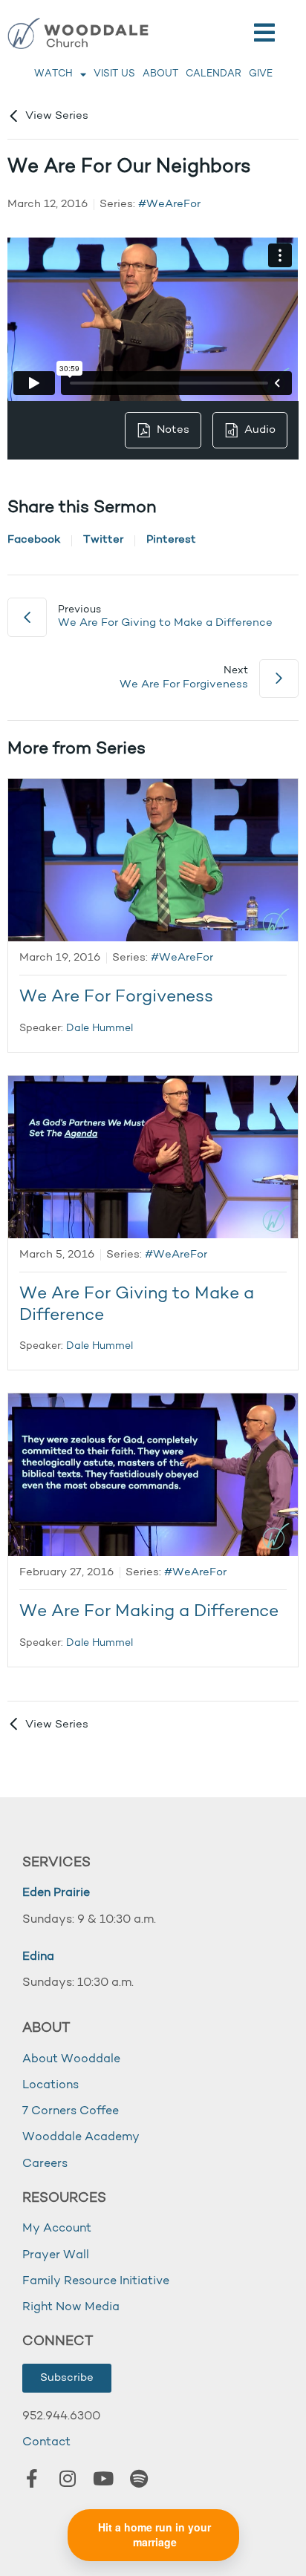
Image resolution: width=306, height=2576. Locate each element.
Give (261, 74)
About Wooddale (71, 2059)
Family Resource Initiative (96, 2281)
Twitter (103, 540)
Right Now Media (71, 2307)
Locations (51, 2085)
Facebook (34, 540)
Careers (45, 2164)
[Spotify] (139, 2478)
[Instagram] (68, 2478)
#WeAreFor (169, 205)
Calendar (214, 74)
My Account (57, 2229)
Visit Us (114, 74)
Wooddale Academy (81, 2137)
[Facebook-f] (32, 2478)
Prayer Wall (56, 2255)
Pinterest (171, 540)
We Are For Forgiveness (116, 997)
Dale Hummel (100, 1029)
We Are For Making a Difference (149, 1612)
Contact (46, 2442)
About (160, 74)
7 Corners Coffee (71, 2111)
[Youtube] (103, 2478)
